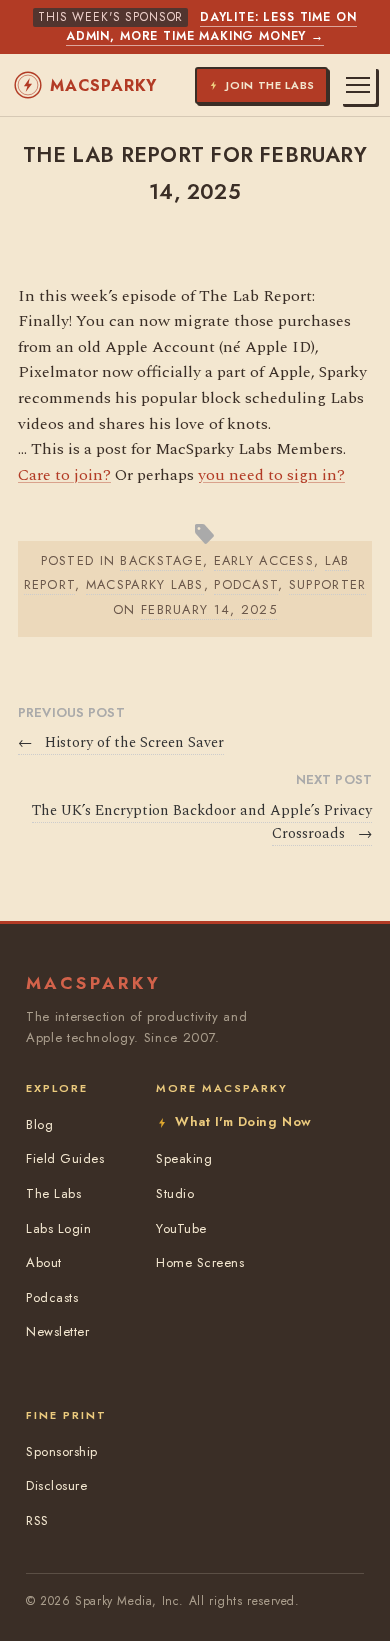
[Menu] (358, 85)
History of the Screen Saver (121, 743)
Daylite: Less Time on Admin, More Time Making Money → (211, 26)
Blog (39, 1124)
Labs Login (58, 1228)
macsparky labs (145, 584)
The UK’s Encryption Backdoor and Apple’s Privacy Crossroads (202, 822)
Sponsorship (62, 1451)
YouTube (181, 1228)
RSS (37, 1520)
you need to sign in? (271, 475)
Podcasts (52, 1297)
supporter (328, 584)
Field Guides (65, 1158)
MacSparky (103, 85)
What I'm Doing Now (243, 1121)
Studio (175, 1193)
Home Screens (200, 1262)
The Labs (53, 1193)
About (44, 1262)
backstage (161, 560)
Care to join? (64, 475)
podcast (246, 584)
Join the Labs (270, 85)
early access (264, 560)
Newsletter (57, 1331)
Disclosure (56, 1485)
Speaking (184, 1158)
